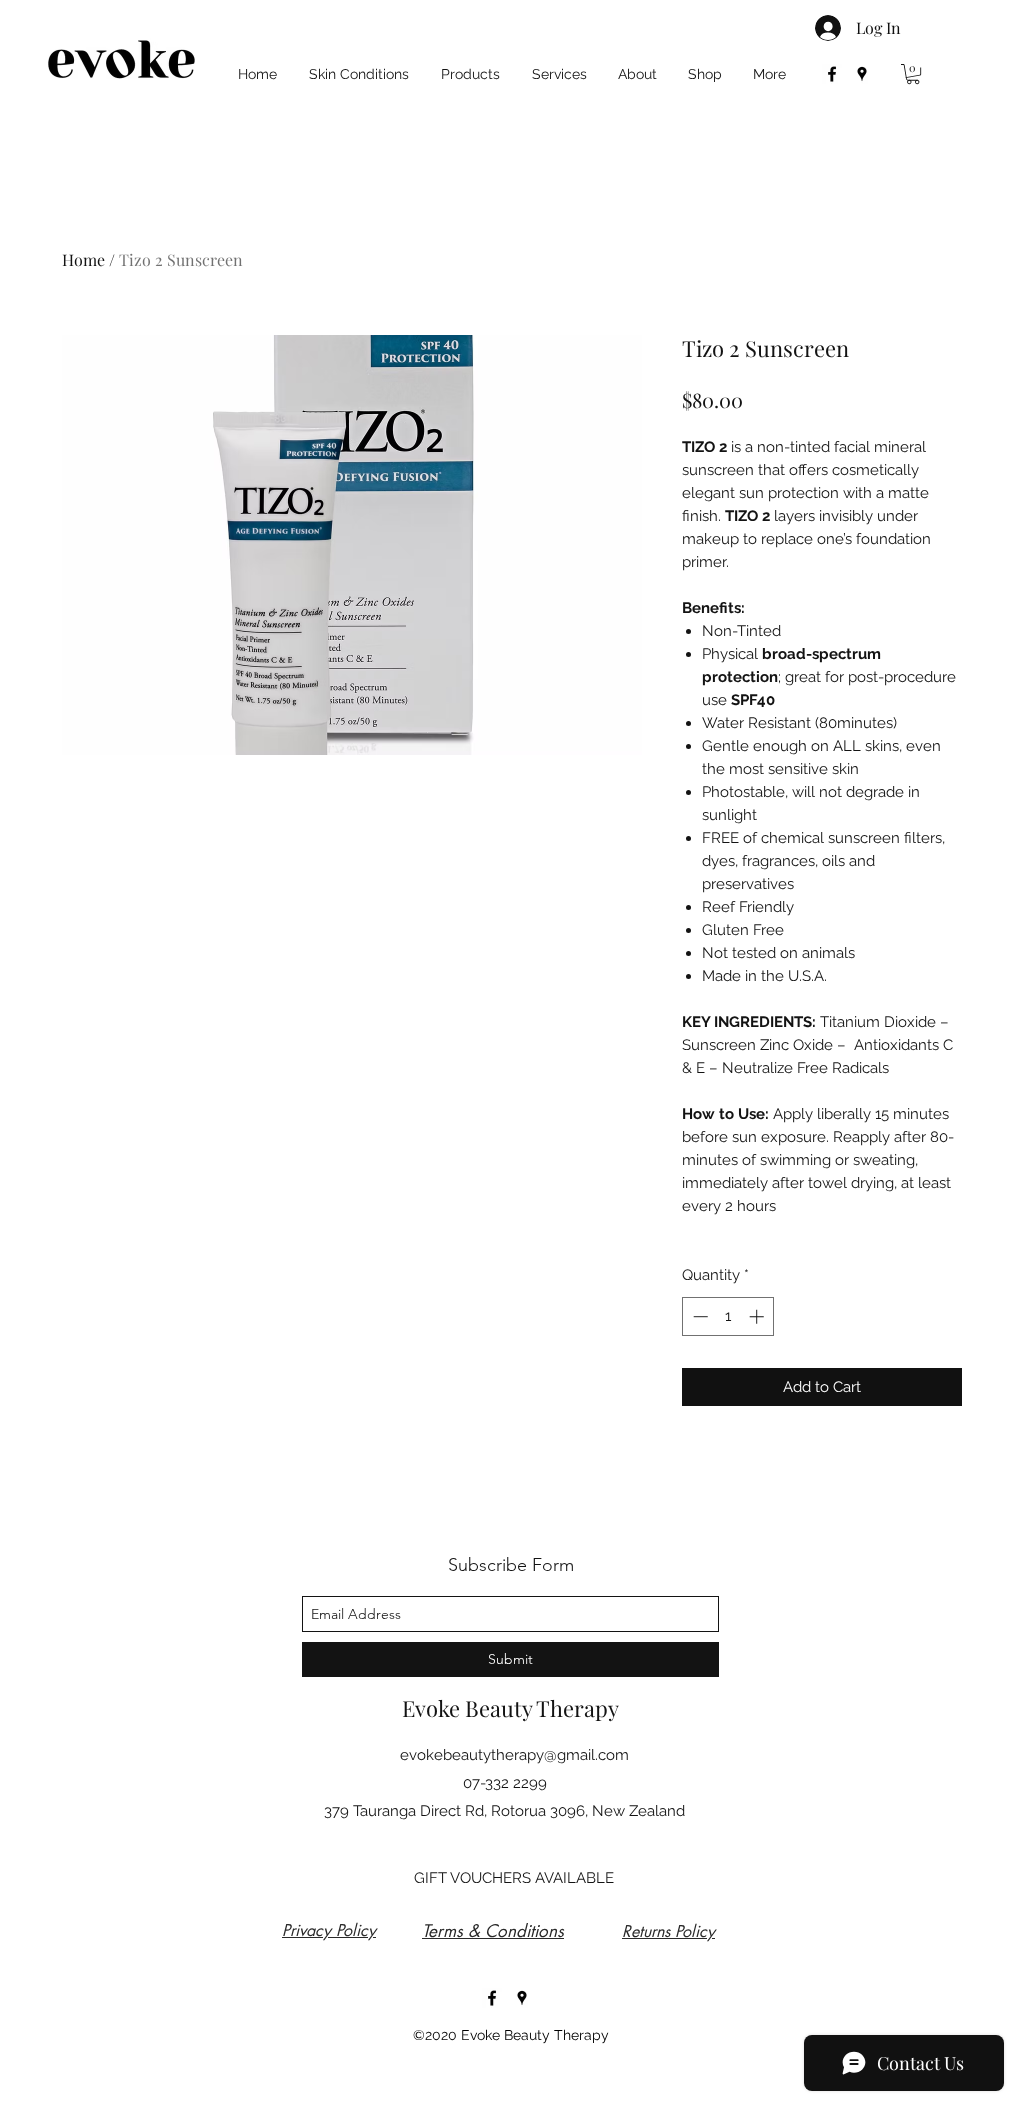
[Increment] (758, 1316)
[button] (913, 74)
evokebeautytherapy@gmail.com (514, 1755)
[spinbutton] (728, 1316)
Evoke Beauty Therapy (510, 1708)
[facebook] (832, 74)
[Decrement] (698, 1316)
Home (83, 259)
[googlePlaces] (862, 74)
